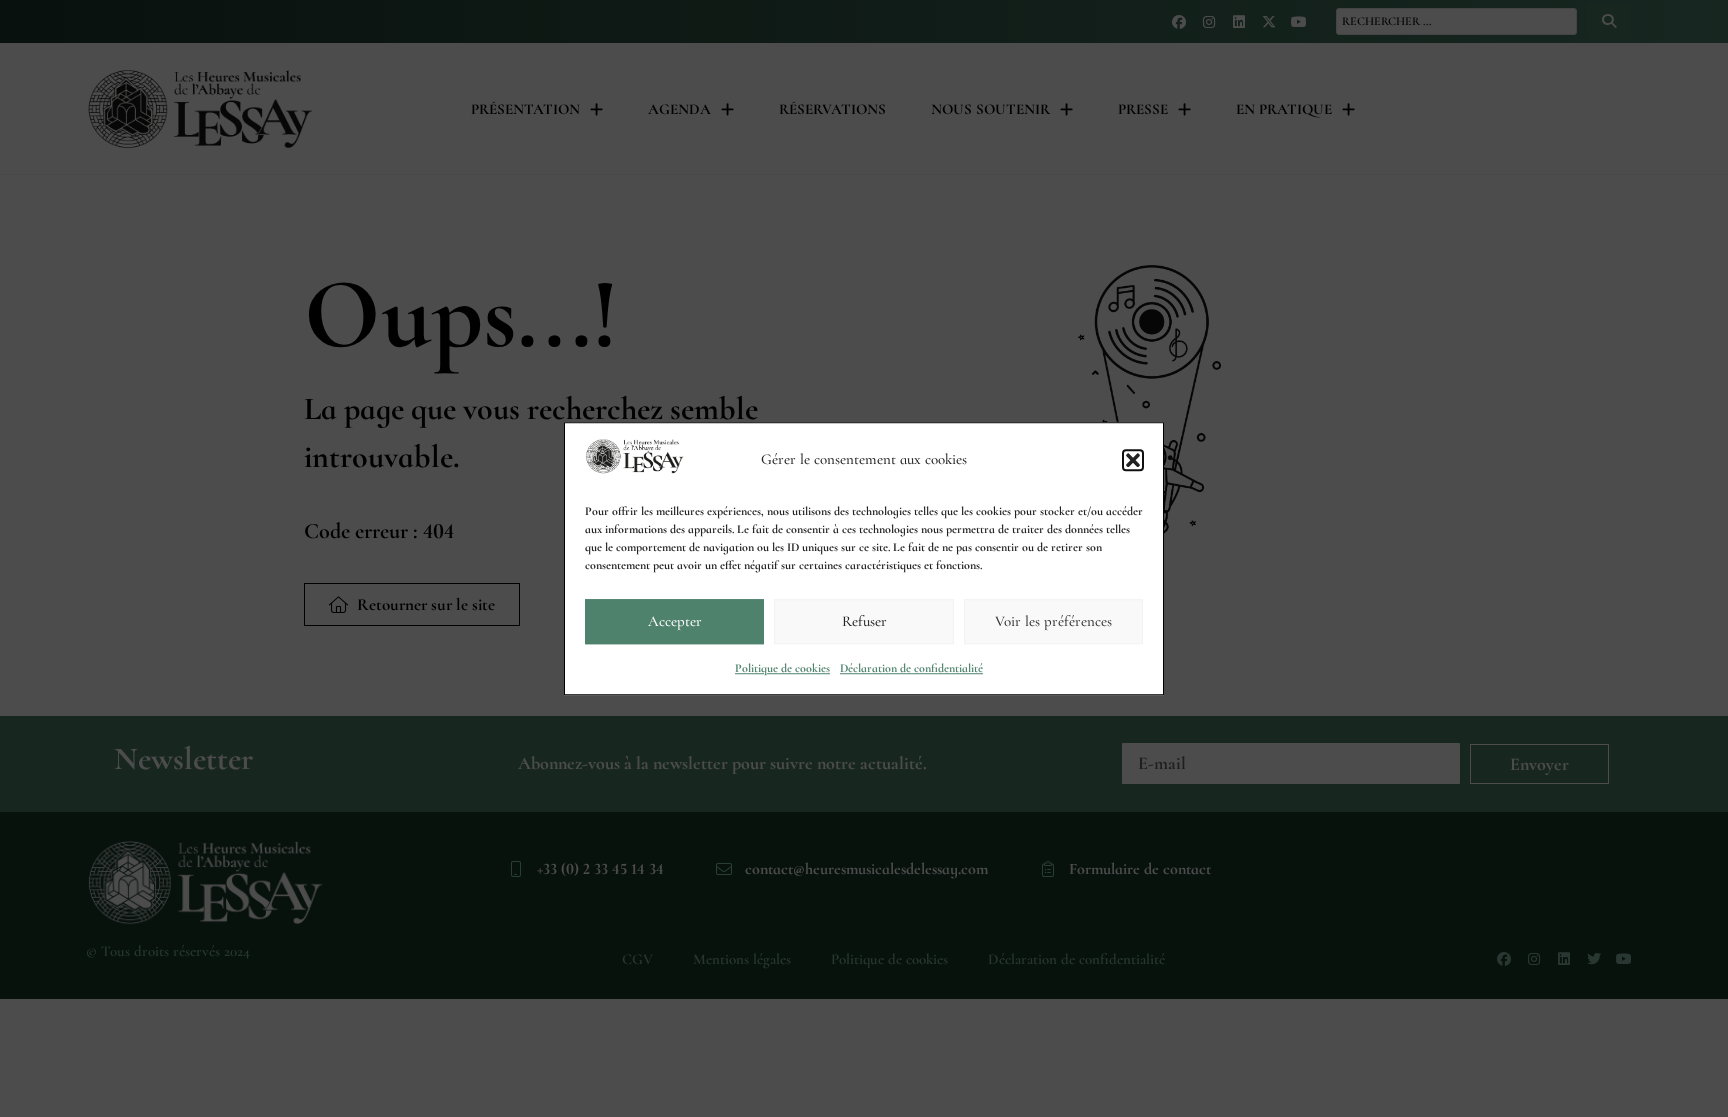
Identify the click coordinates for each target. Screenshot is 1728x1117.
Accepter (675, 621)
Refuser (864, 621)
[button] (1133, 460)
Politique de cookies (782, 668)
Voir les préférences (1053, 621)
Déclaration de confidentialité (911, 668)
